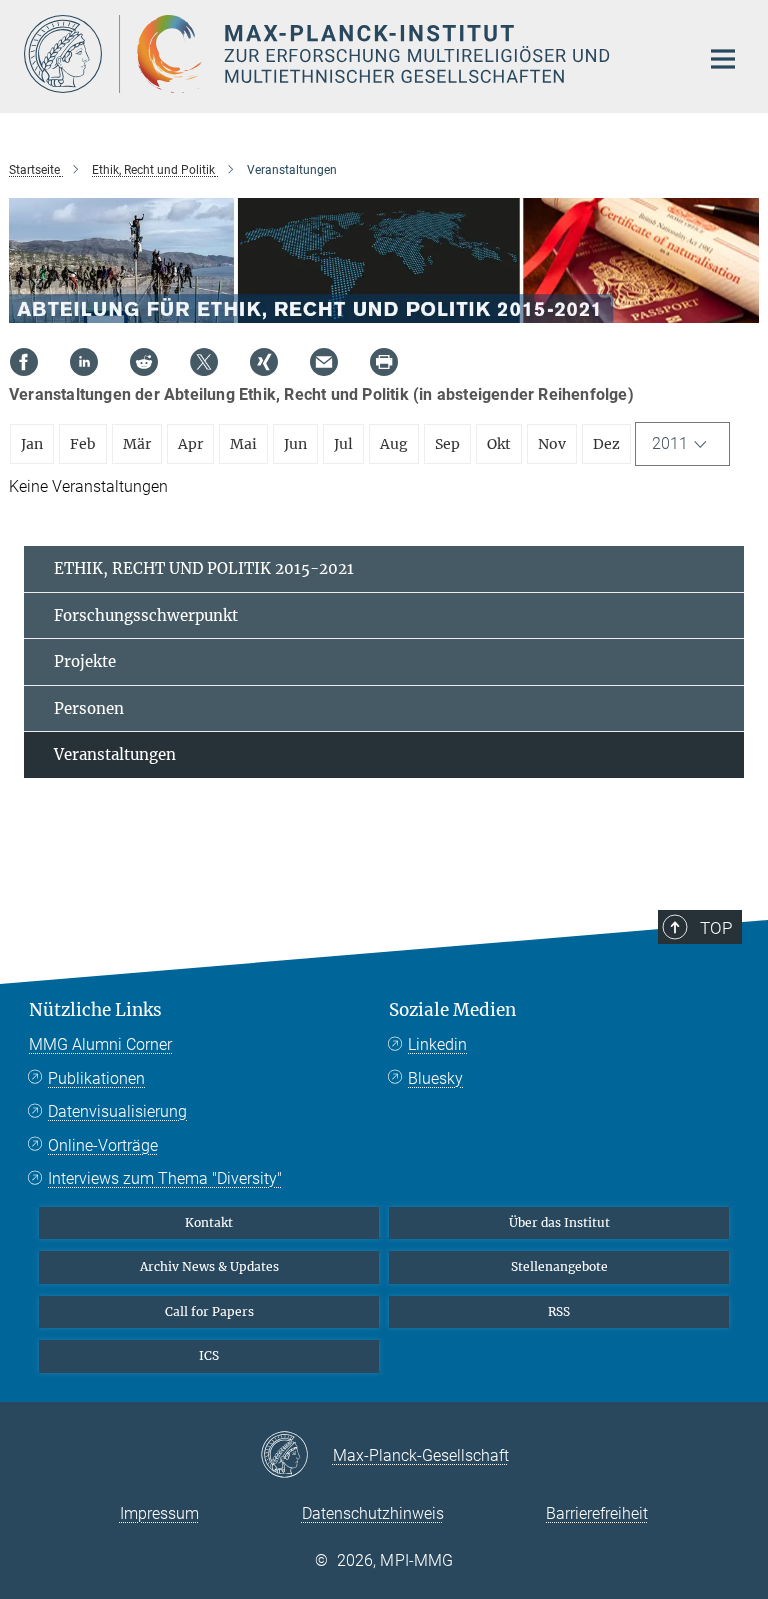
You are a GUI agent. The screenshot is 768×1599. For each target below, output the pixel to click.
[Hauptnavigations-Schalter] (723, 59)
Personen (89, 708)
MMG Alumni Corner (100, 1044)
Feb (83, 444)
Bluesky (435, 1078)
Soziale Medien (452, 1010)
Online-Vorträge (103, 1145)
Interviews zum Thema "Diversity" (165, 1178)
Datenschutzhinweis (373, 1513)
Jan (32, 444)
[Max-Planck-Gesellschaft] (296, 1456)
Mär (137, 444)
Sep (447, 444)
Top (716, 928)
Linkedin (437, 1044)
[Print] (384, 362)
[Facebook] (24, 362)
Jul (343, 444)
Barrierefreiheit (597, 1513)
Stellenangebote (559, 1266)
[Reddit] (144, 362)
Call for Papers (209, 1311)
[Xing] (264, 362)
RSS (559, 1311)
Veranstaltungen (115, 754)
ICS (209, 1355)
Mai (243, 444)
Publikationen (96, 1078)
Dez (606, 444)
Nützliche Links (95, 1010)
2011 (670, 443)
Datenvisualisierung (117, 1111)
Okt (499, 444)
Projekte (85, 661)
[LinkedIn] (84, 362)
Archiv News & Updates (209, 1266)
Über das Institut (559, 1222)
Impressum (159, 1513)
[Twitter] (204, 362)
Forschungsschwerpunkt (146, 615)
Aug (394, 444)
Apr (190, 444)
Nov (552, 444)
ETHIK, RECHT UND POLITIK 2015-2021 (204, 568)
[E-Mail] (324, 362)
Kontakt (209, 1222)
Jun (295, 444)
